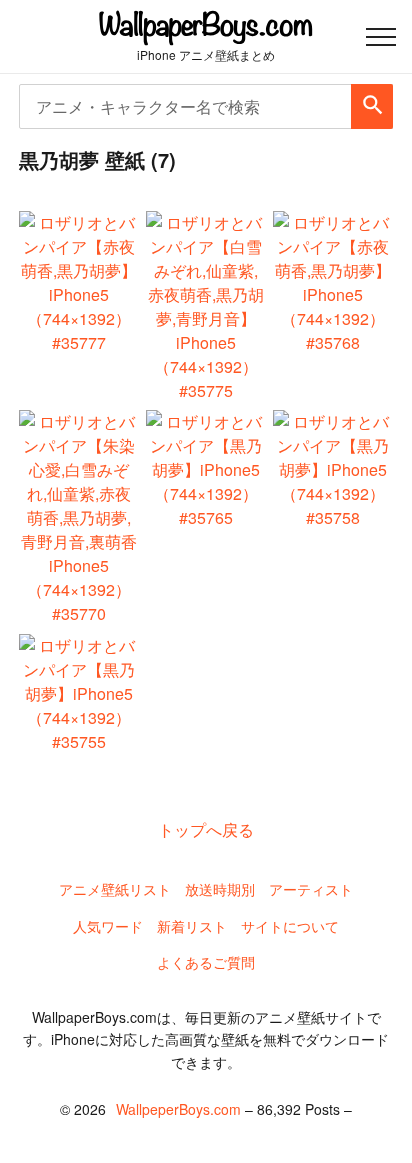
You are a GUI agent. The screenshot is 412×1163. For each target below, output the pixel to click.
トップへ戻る (206, 829)
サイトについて (290, 926)
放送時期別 (220, 889)
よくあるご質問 (206, 962)
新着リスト (192, 926)
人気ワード (108, 926)
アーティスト (311, 889)
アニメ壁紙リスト (115, 889)
